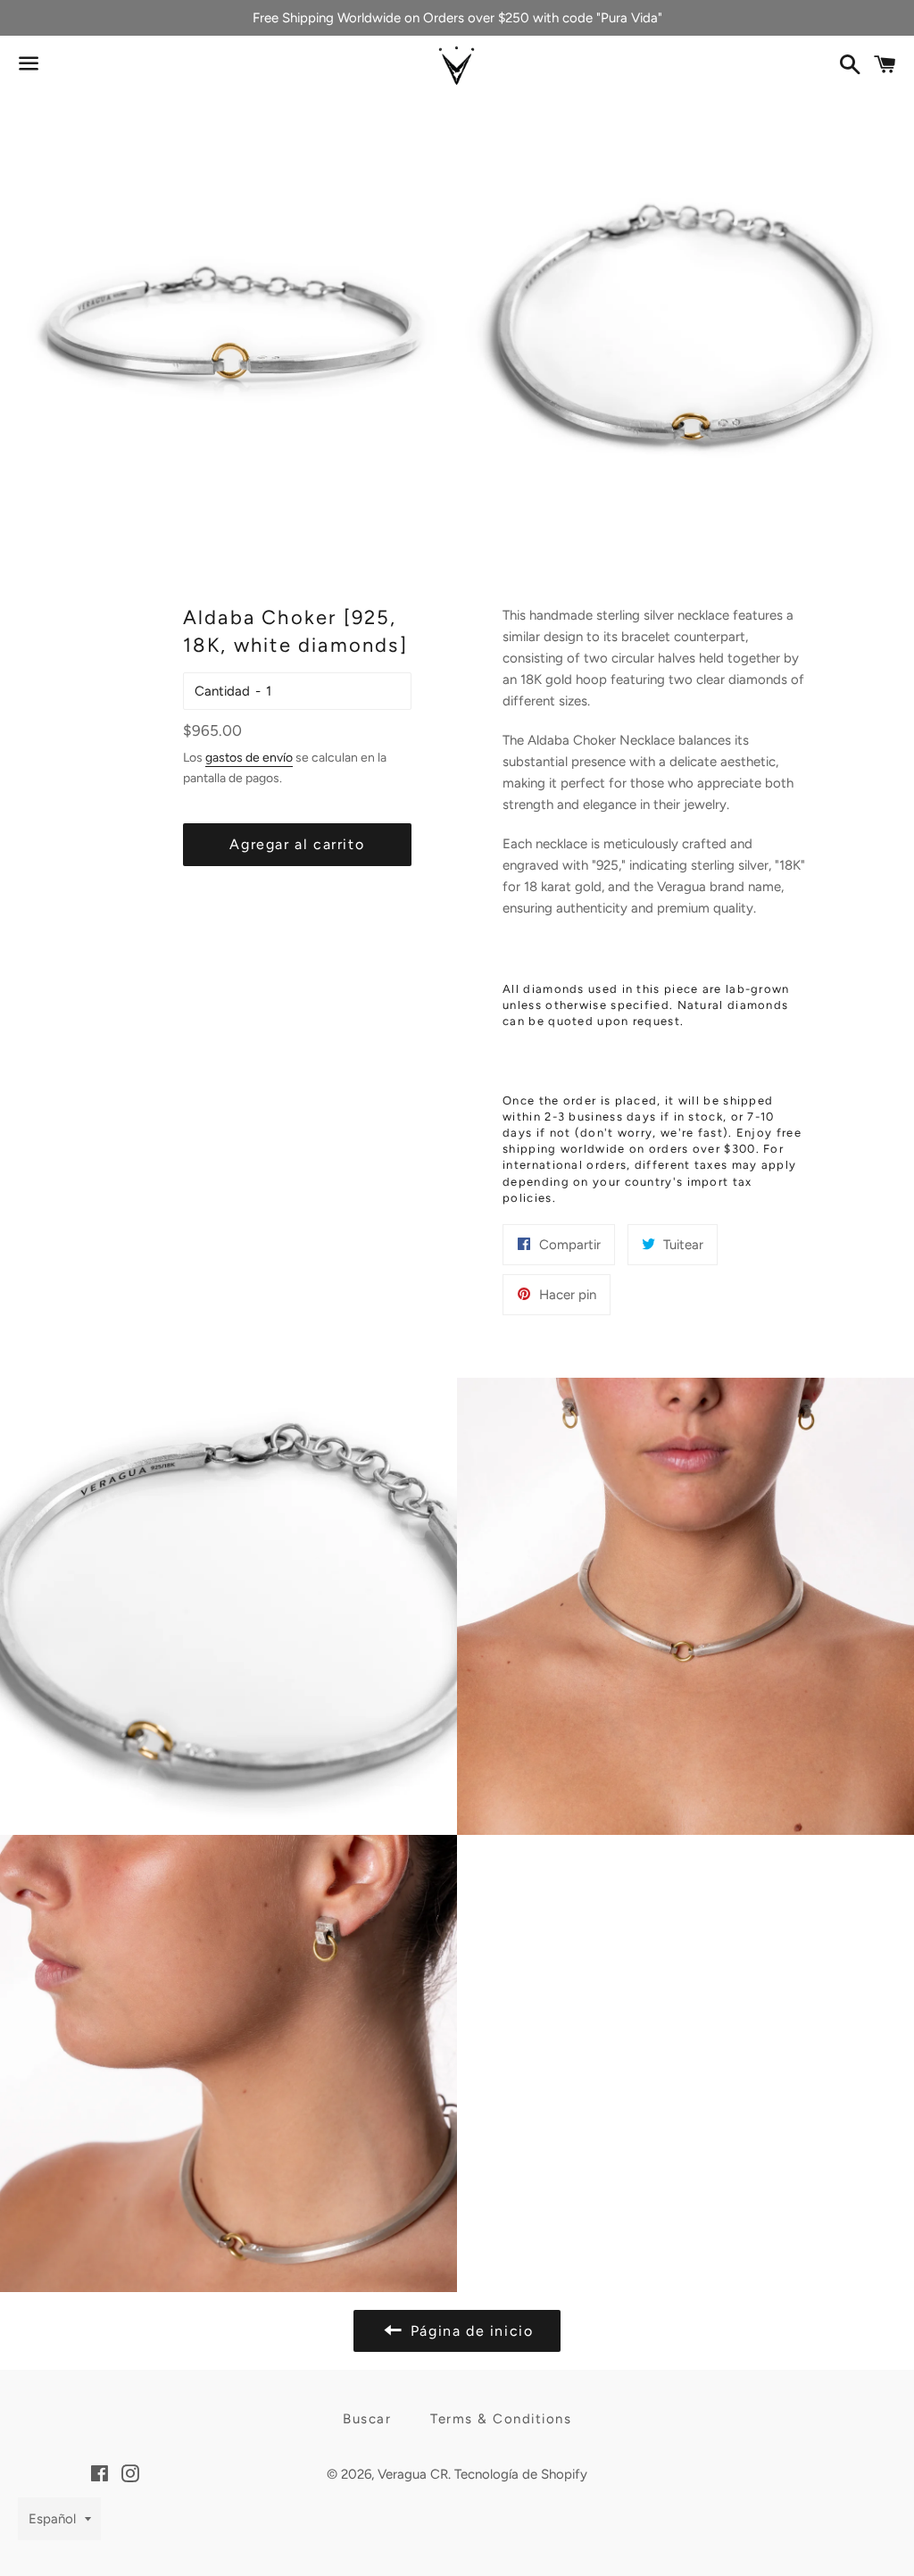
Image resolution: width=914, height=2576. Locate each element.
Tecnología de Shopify (521, 2474)
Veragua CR (413, 2474)
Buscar (367, 2419)
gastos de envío (249, 757)
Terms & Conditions (501, 2419)
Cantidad (222, 691)
